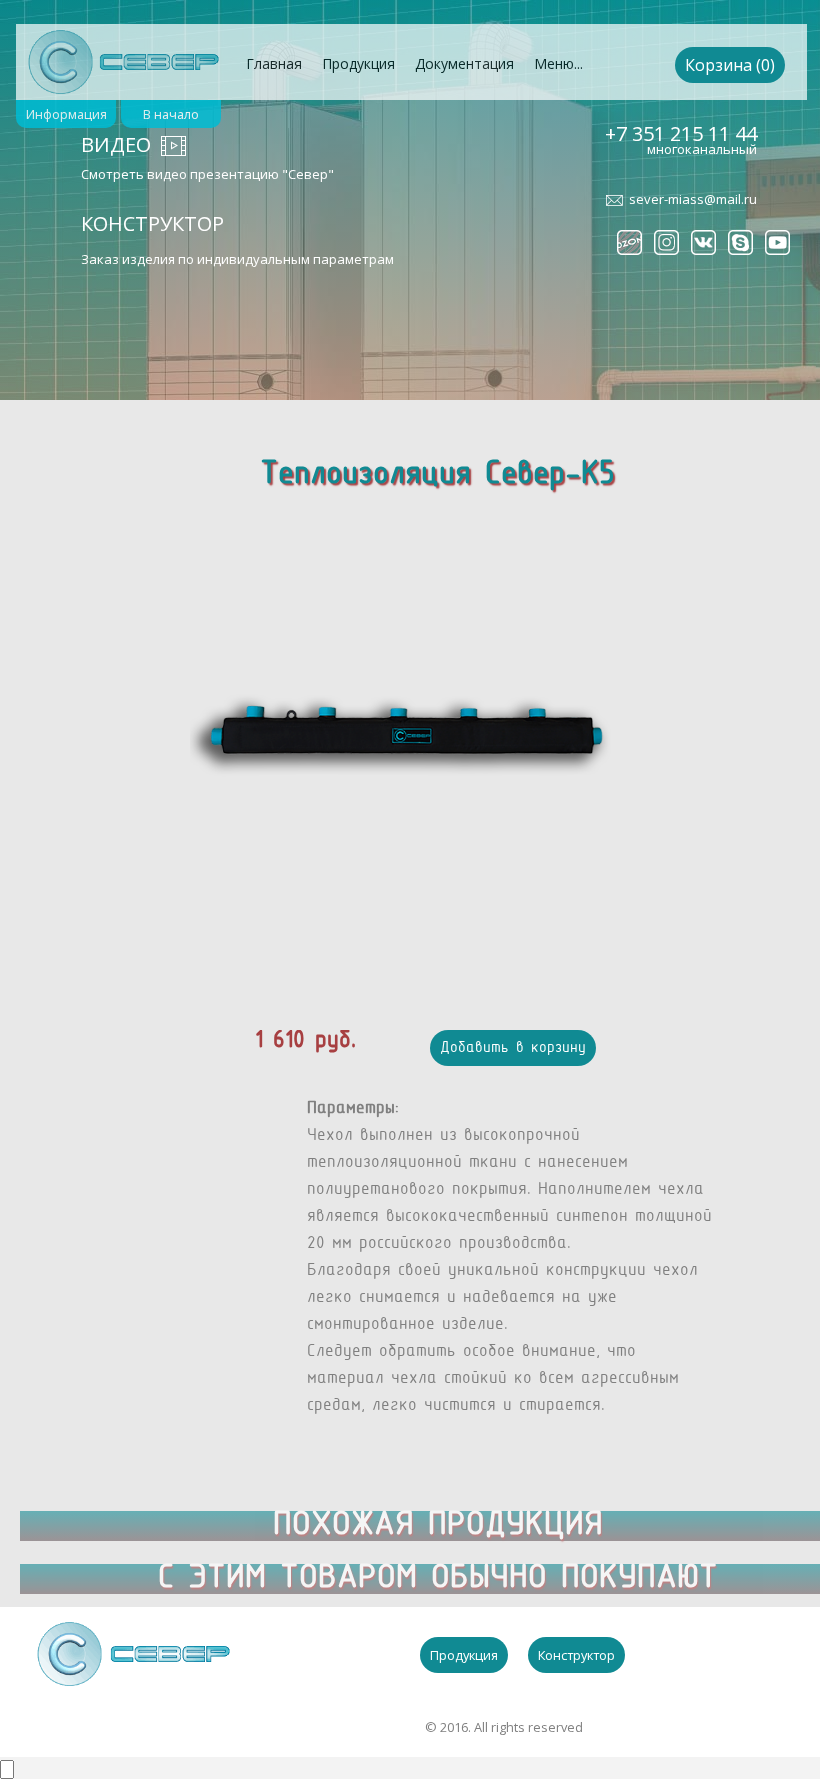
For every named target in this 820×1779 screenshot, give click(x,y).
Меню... (558, 63)
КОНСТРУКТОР (152, 223)
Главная (274, 63)
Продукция (358, 63)
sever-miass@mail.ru (693, 199)
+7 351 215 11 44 (681, 133)
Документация (464, 63)
